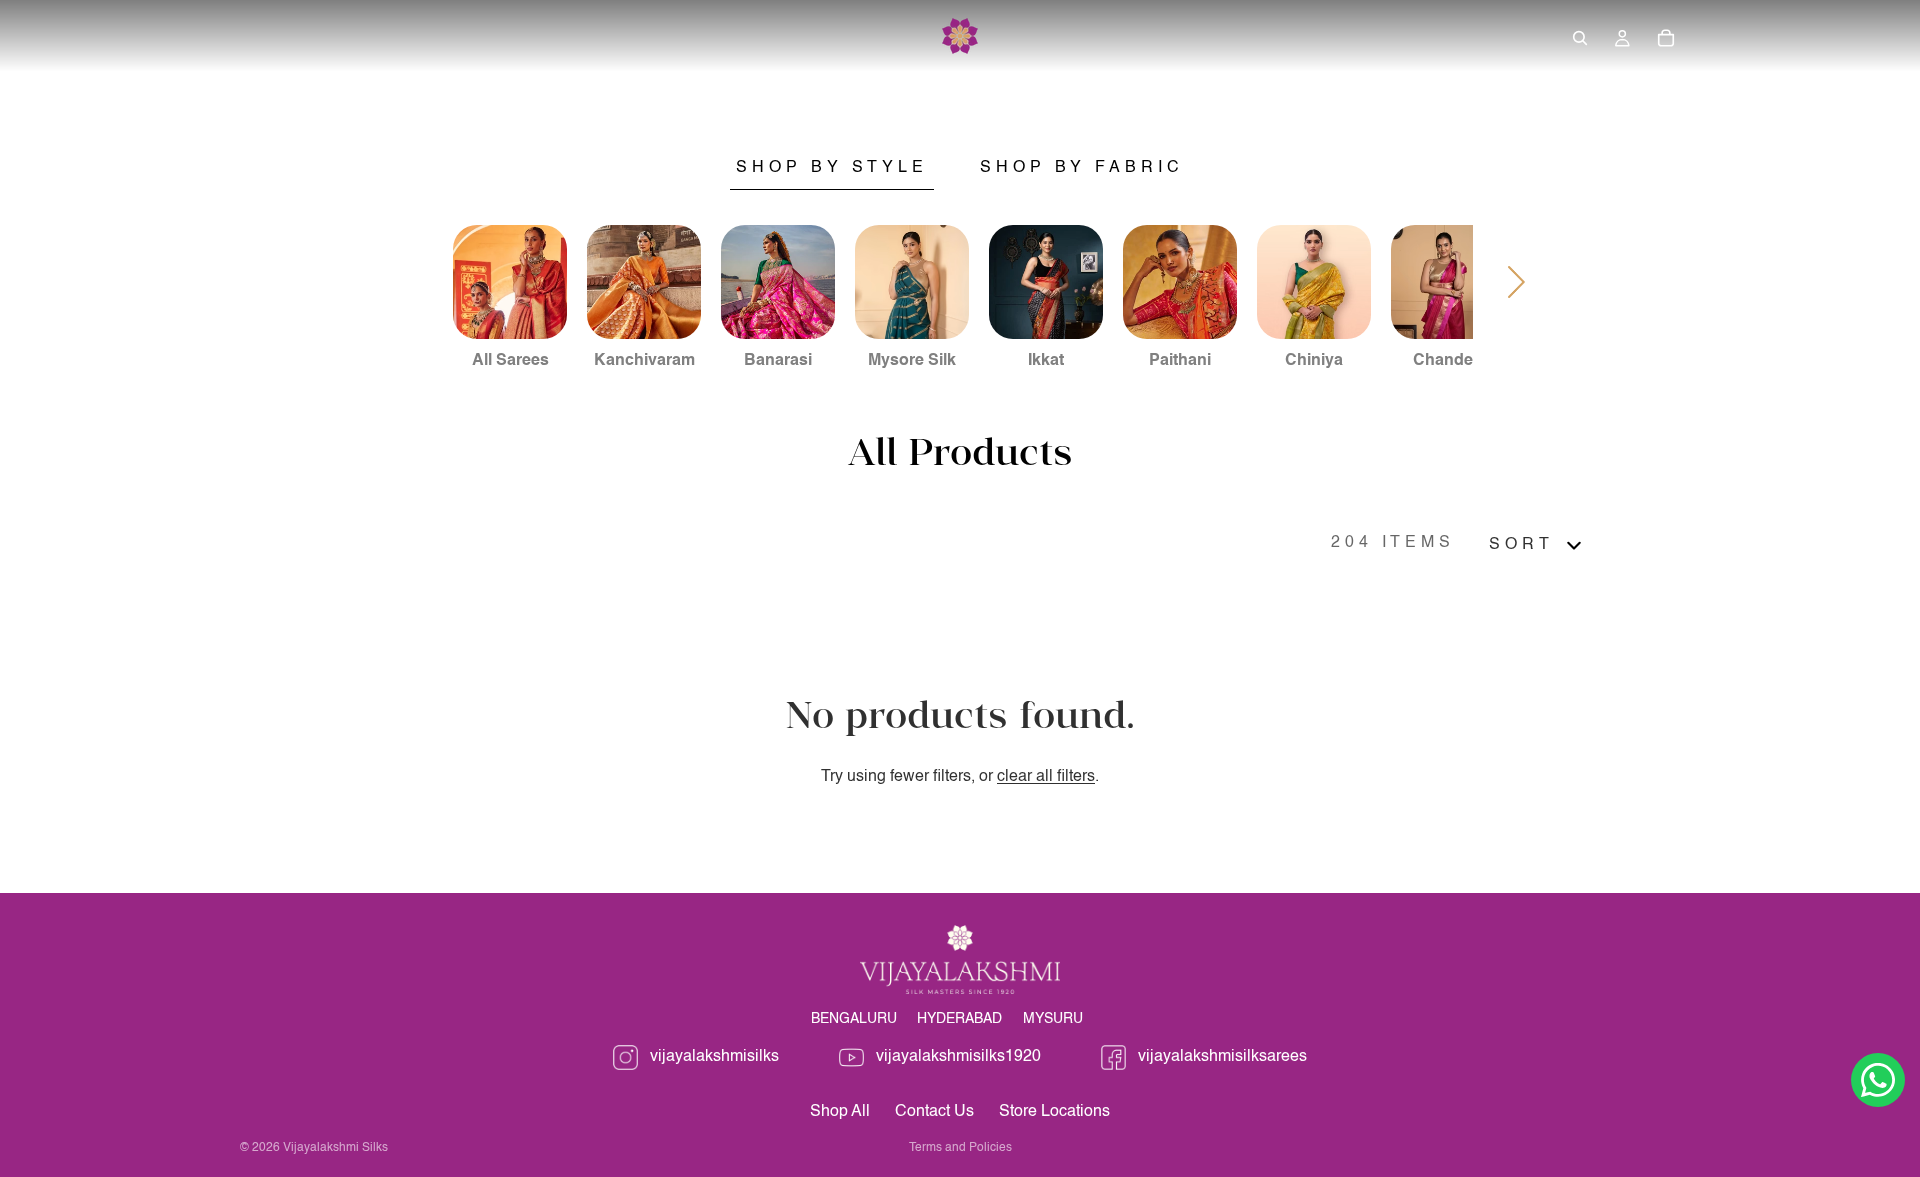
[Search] (1580, 38)
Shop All (840, 1112)
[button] (1538, 545)
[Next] (1517, 282)
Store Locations (1054, 1112)
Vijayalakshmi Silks (335, 1148)
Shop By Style (832, 168)
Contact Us (934, 1112)
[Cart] (1666, 38)
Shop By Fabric (1082, 168)
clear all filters (1046, 777)
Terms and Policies (960, 1148)
